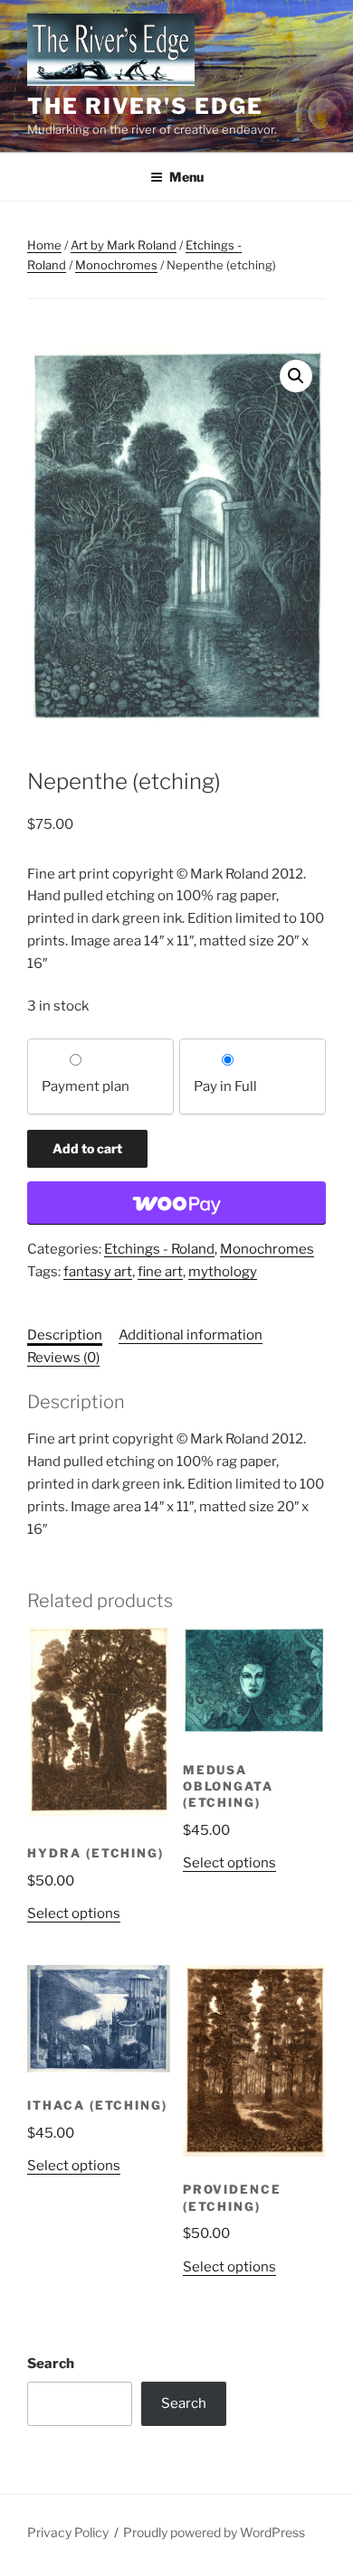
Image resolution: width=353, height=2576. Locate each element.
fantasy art (98, 1272)
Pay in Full (225, 1086)
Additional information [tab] (191, 1335)
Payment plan (86, 1086)
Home (44, 245)
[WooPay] (176, 1203)
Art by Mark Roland (124, 245)
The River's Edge (145, 106)
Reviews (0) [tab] (63, 1358)
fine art (160, 1272)
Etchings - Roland (159, 1249)
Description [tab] (65, 1335)
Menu (186, 177)
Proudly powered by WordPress (214, 2532)
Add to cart (87, 1148)
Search (51, 2364)
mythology (223, 1272)
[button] (296, 376)
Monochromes (116, 265)
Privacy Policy (68, 2532)
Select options (74, 1913)
